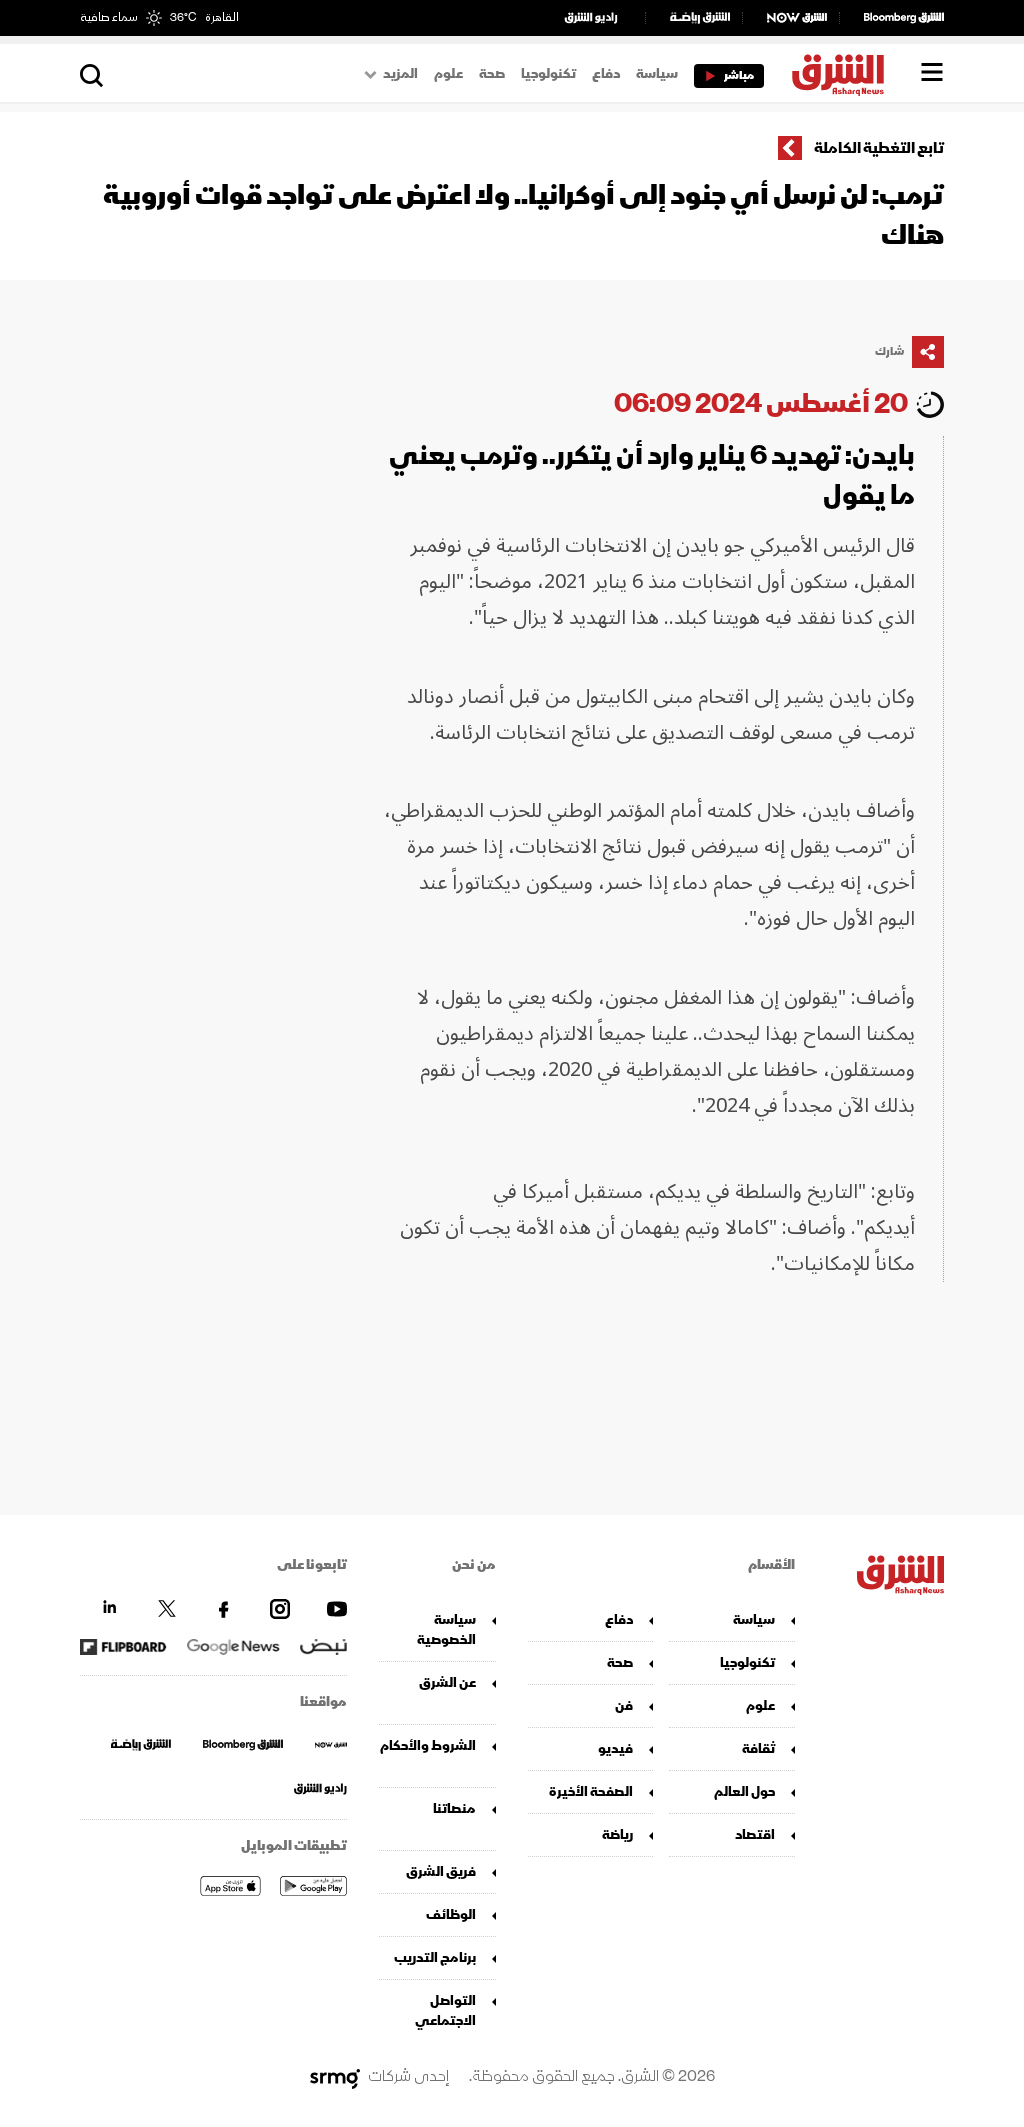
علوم (448, 74)
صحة (492, 74)
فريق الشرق (441, 1871)
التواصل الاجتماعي (445, 2010)
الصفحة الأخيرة (591, 1791)
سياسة (657, 74)
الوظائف (451, 1914)
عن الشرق (447, 1682)
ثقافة (758, 1748)
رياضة (617, 1834)
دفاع (606, 74)
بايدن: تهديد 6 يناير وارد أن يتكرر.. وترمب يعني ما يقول (652, 475)
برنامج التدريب (435, 1957)
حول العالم (744, 1791)
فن (624, 1705)
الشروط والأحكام (428, 1745)
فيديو (615, 1748)
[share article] (928, 352)
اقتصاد (754, 1834)
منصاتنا (454, 1808)
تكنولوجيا (548, 74)
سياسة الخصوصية (446, 1629)
